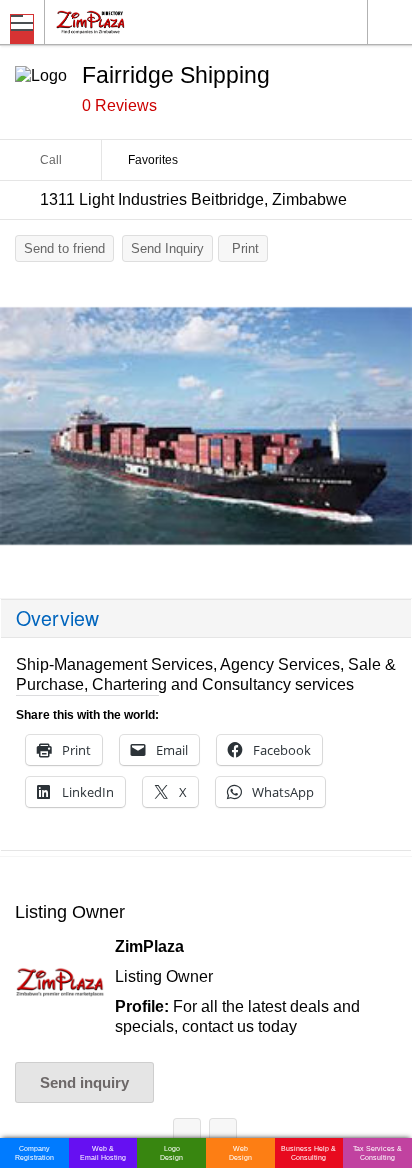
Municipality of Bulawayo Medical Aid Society (223, 1135)
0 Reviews (119, 105)
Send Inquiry (167, 248)
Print (245, 248)
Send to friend (64, 248)
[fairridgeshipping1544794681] (206, 426)
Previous (25, 431)
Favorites (153, 160)
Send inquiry (84, 1082)
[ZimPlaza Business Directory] (138, 21)
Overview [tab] (57, 618)
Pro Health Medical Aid (187, 1135)
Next (387, 431)
